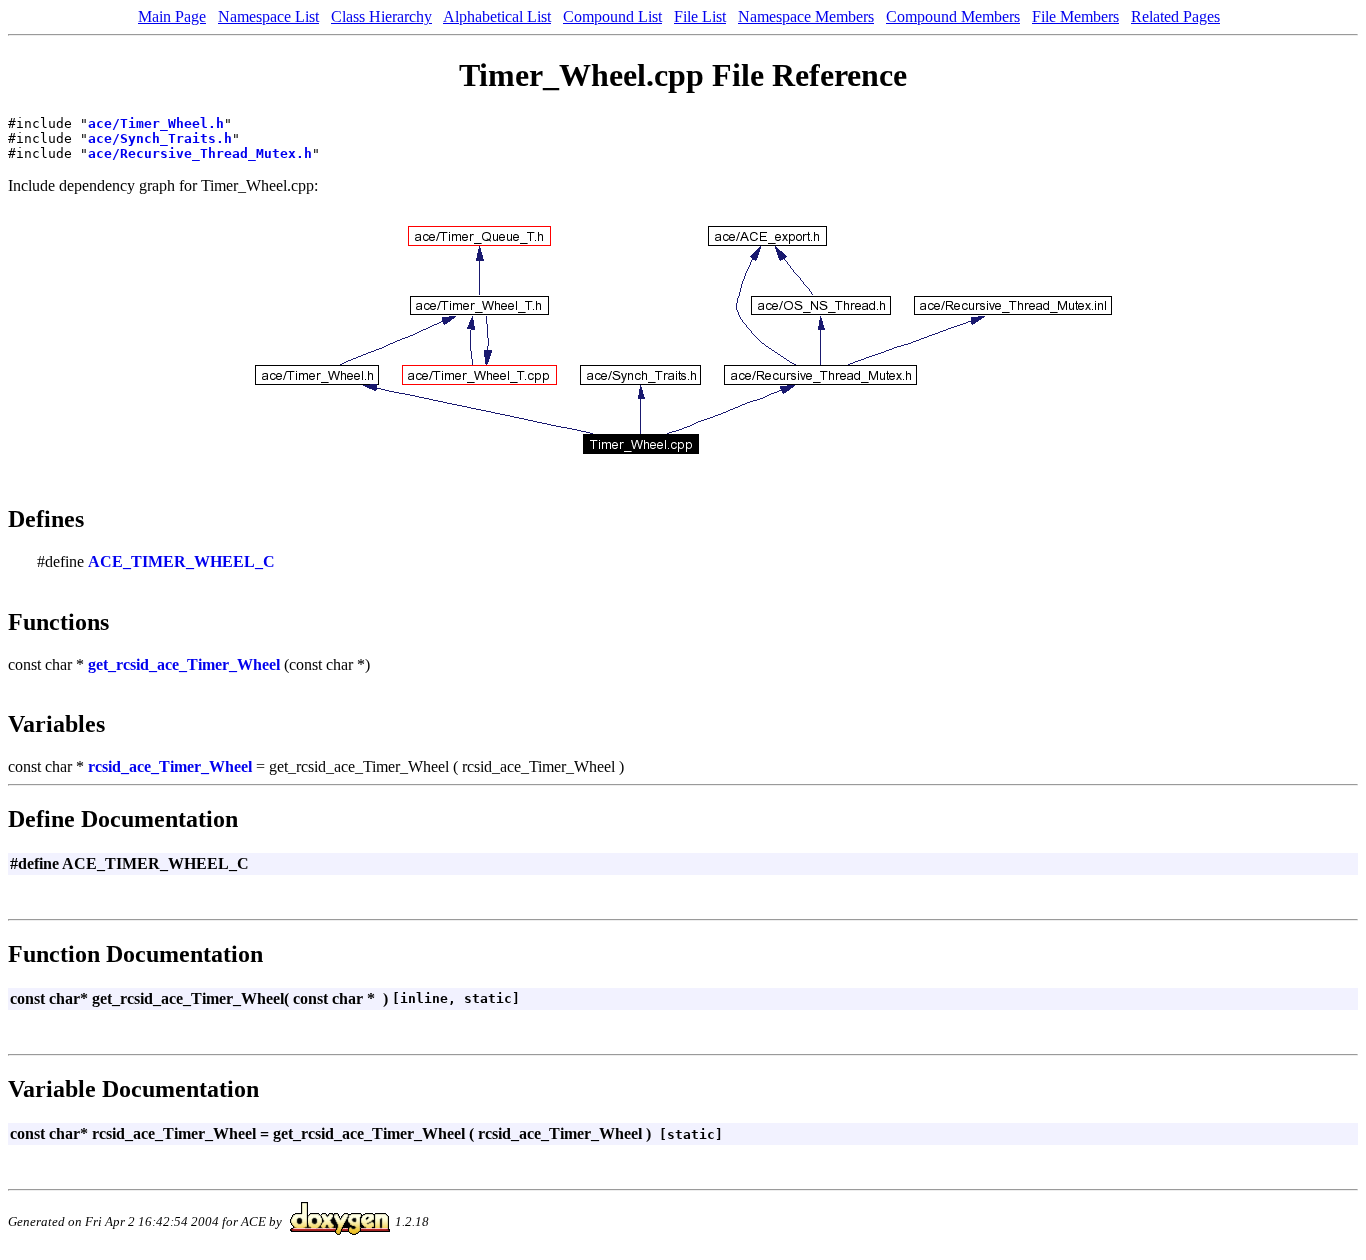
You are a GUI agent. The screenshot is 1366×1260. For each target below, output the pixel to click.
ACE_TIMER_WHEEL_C (181, 561)
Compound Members (953, 16)
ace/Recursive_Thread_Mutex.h (200, 153)
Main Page (172, 16)
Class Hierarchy (381, 16)
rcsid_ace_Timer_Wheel (170, 766)
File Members (1075, 16)
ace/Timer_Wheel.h (156, 123)
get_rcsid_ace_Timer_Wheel (184, 664)
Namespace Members (806, 16)
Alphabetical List (497, 16)
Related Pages (1175, 16)
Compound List (612, 16)
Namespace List (268, 16)
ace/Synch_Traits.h (160, 138)
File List (700, 16)
